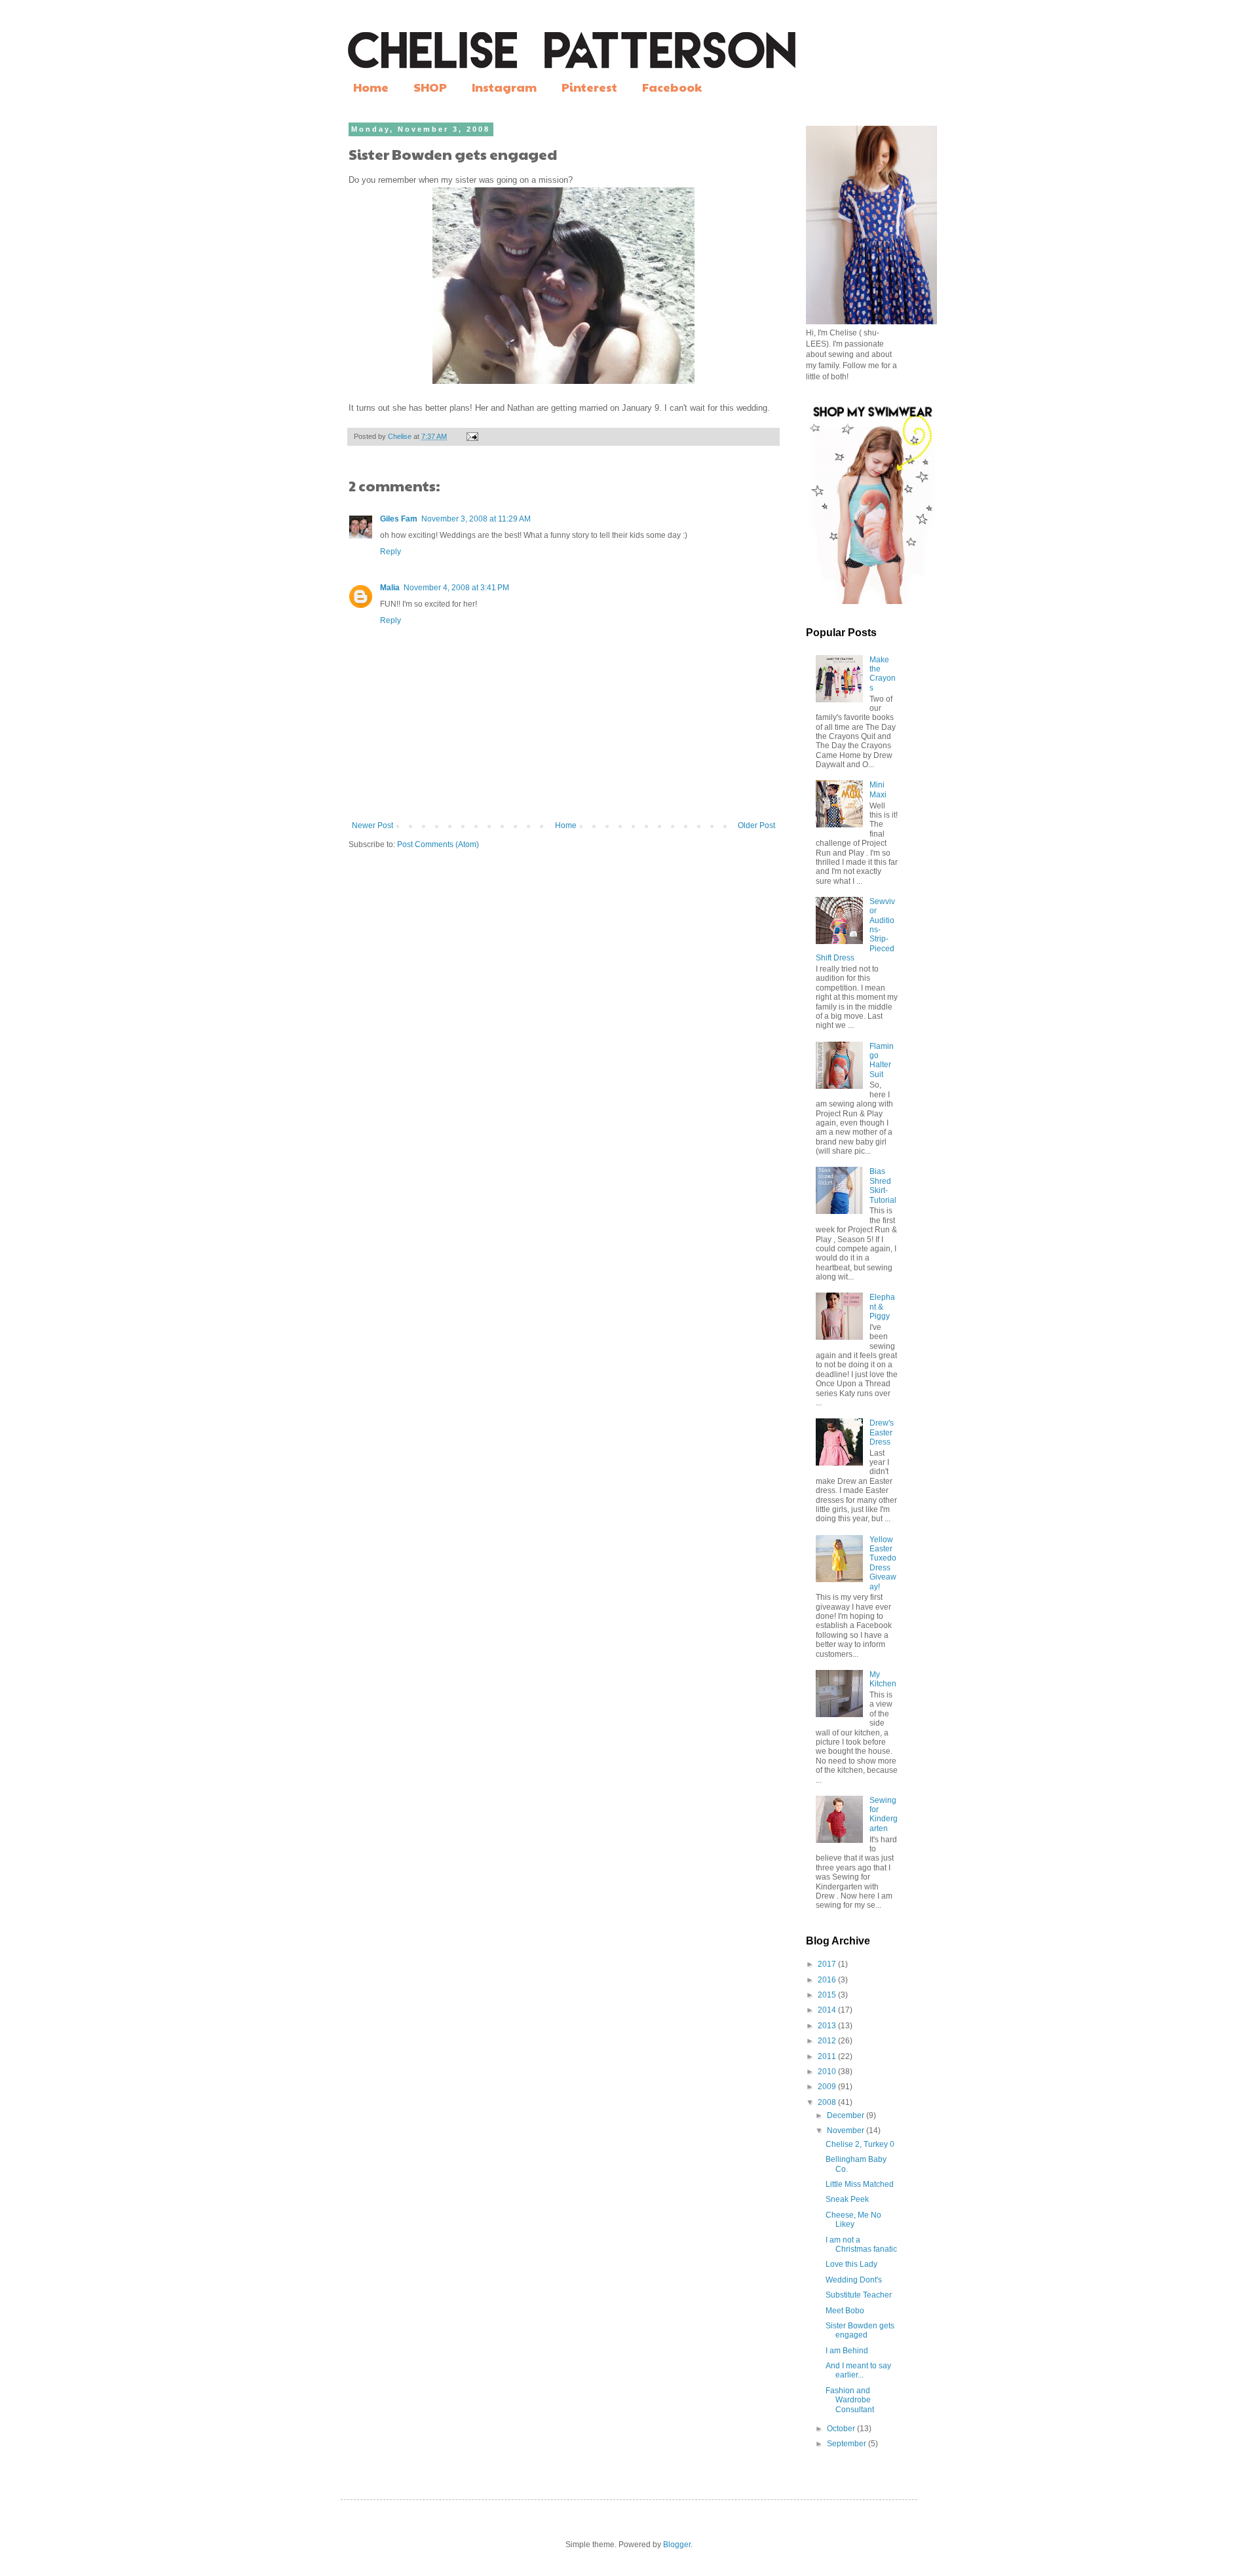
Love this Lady (851, 2264)
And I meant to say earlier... (858, 2370)
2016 (828, 1980)
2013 (828, 2026)
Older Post (756, 825)
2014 (828, 2010)
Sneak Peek (847, 2199)
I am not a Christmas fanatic (861, 2245)
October (842, 2429)
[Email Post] (472, 436)
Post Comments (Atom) (438, 844)
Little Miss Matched (860, 2184)
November (847, 2131)
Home (371, 87)
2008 (828, 2102)
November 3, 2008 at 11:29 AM (476, 519)
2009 (828, 2087)
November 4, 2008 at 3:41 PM (456, 588)
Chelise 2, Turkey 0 (860, 2144)
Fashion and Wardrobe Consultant (850, 2400)
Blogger (677, 2545)
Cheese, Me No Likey (853, 2220)
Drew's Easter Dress (882, 1432)
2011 (828, 2056)
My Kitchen (883, 1679)
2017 (828, 1964)
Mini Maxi (878, 789)
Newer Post (372, 825)
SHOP (430, 87)
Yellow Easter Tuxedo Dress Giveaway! (883, 1563)
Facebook (672, 87)
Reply (391, 552)
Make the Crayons (883, 674)
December (847, 2115)
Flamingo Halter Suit (882, 1060)
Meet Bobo (845, 2311)
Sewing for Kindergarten (884, 1814)
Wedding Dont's (854, 2280)
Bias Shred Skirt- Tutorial (883, 1185)
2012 (828, 2041)
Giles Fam (399, 519)
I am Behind (847, 2351)
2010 (828, 2072)
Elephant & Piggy (882, 1307)
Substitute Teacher (859, 2295)
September (848, 2444)
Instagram (504, 87)
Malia (390, 588)
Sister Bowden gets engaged (860, 2330)
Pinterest (589, 87)
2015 (828, 1995)
